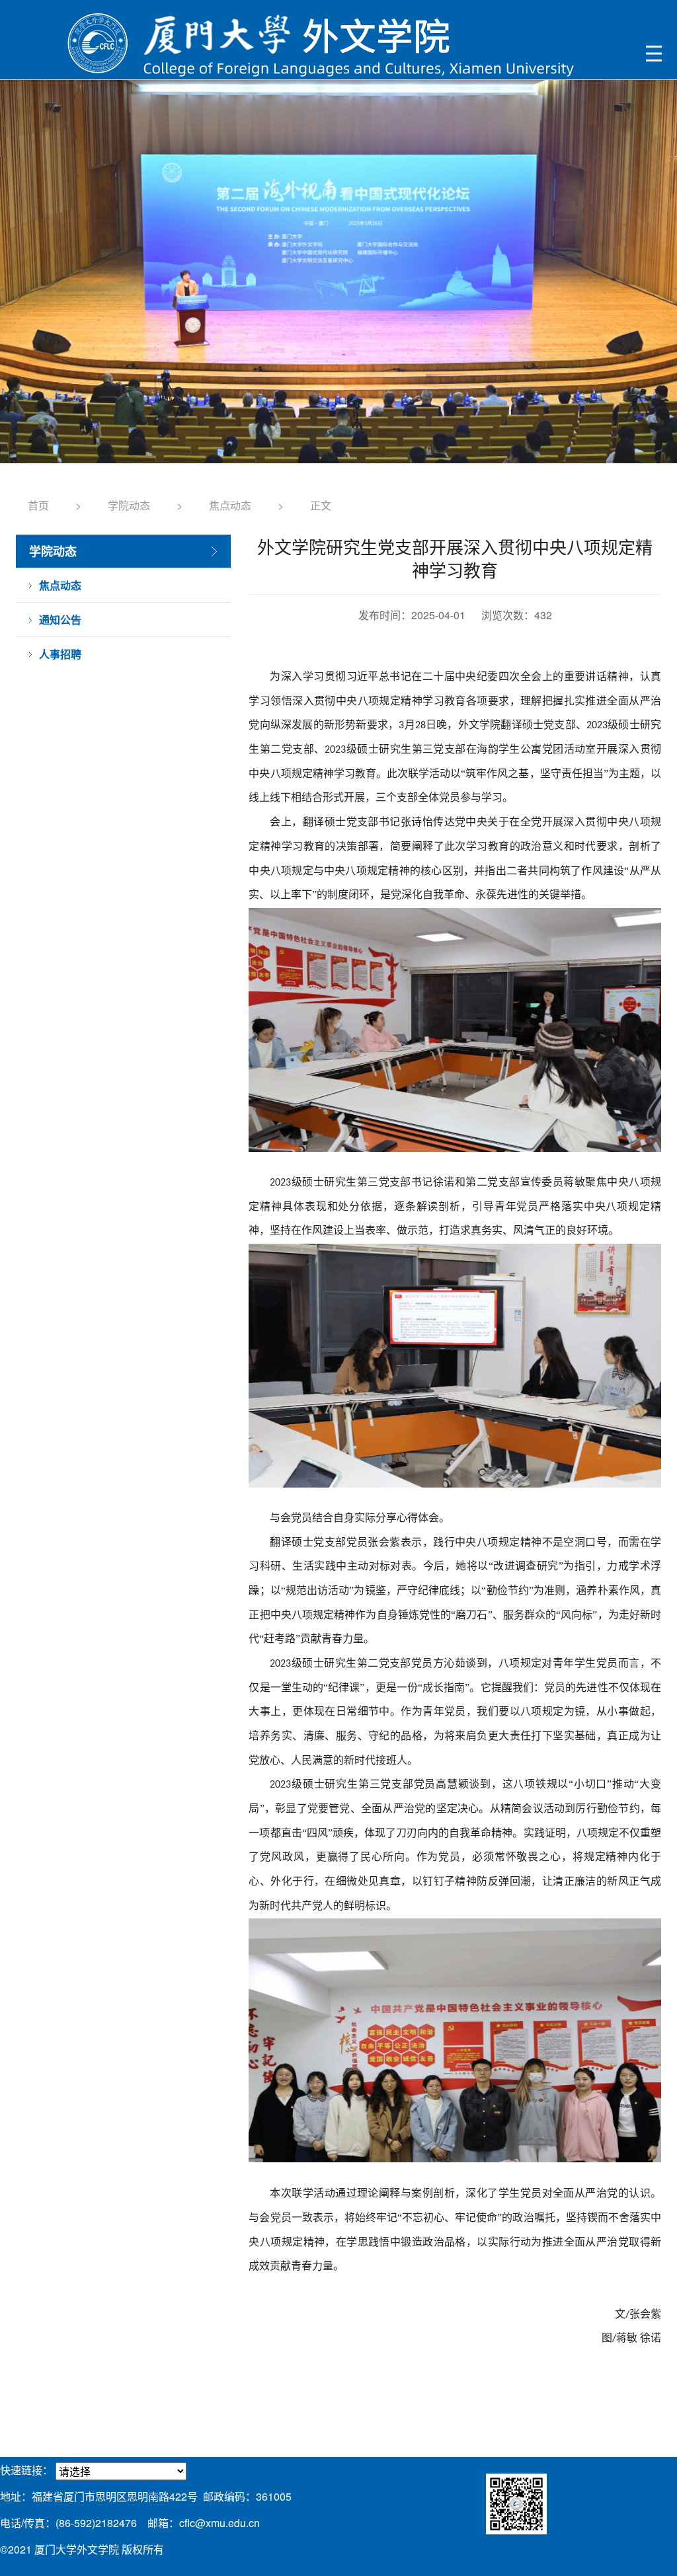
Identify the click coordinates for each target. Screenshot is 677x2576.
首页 (38, 505)
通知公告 (60, 620)
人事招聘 (60, 654)
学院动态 (129, 505)
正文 (321, 505)
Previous (25, 283)
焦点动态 (230, 505)
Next (652, 283)
